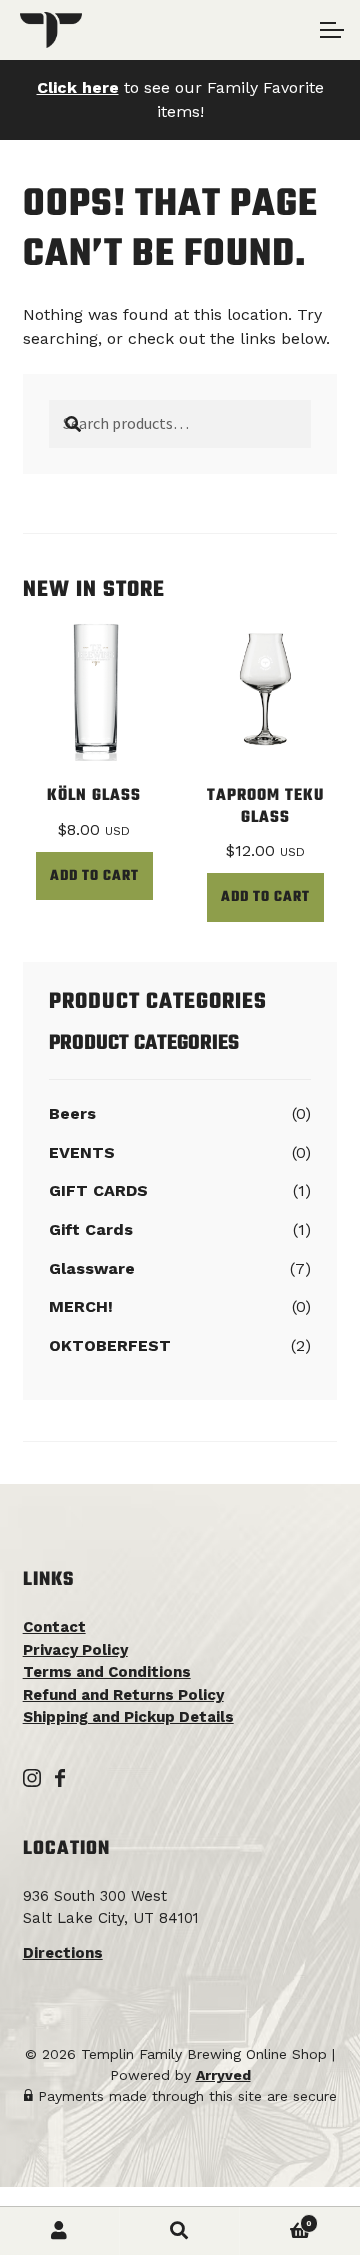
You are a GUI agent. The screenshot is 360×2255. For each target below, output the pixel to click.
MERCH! (81, 1306)
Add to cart (94, 876)
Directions (63, 1953)
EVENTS (82, 1152)
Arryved (223, 2075)
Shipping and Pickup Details (128, 1717)
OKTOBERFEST (110, 1345)
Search (180, 2231)
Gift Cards (91, 1229)
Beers (72, 1113)
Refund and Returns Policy (123, 1695)
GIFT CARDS (98, 1190)
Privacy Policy (75, 1650)
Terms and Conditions (107, 1672)
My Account (60, 2231)
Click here (78, 87)
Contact (54, 1627)
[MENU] (330, 30)
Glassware (92, 1268)
